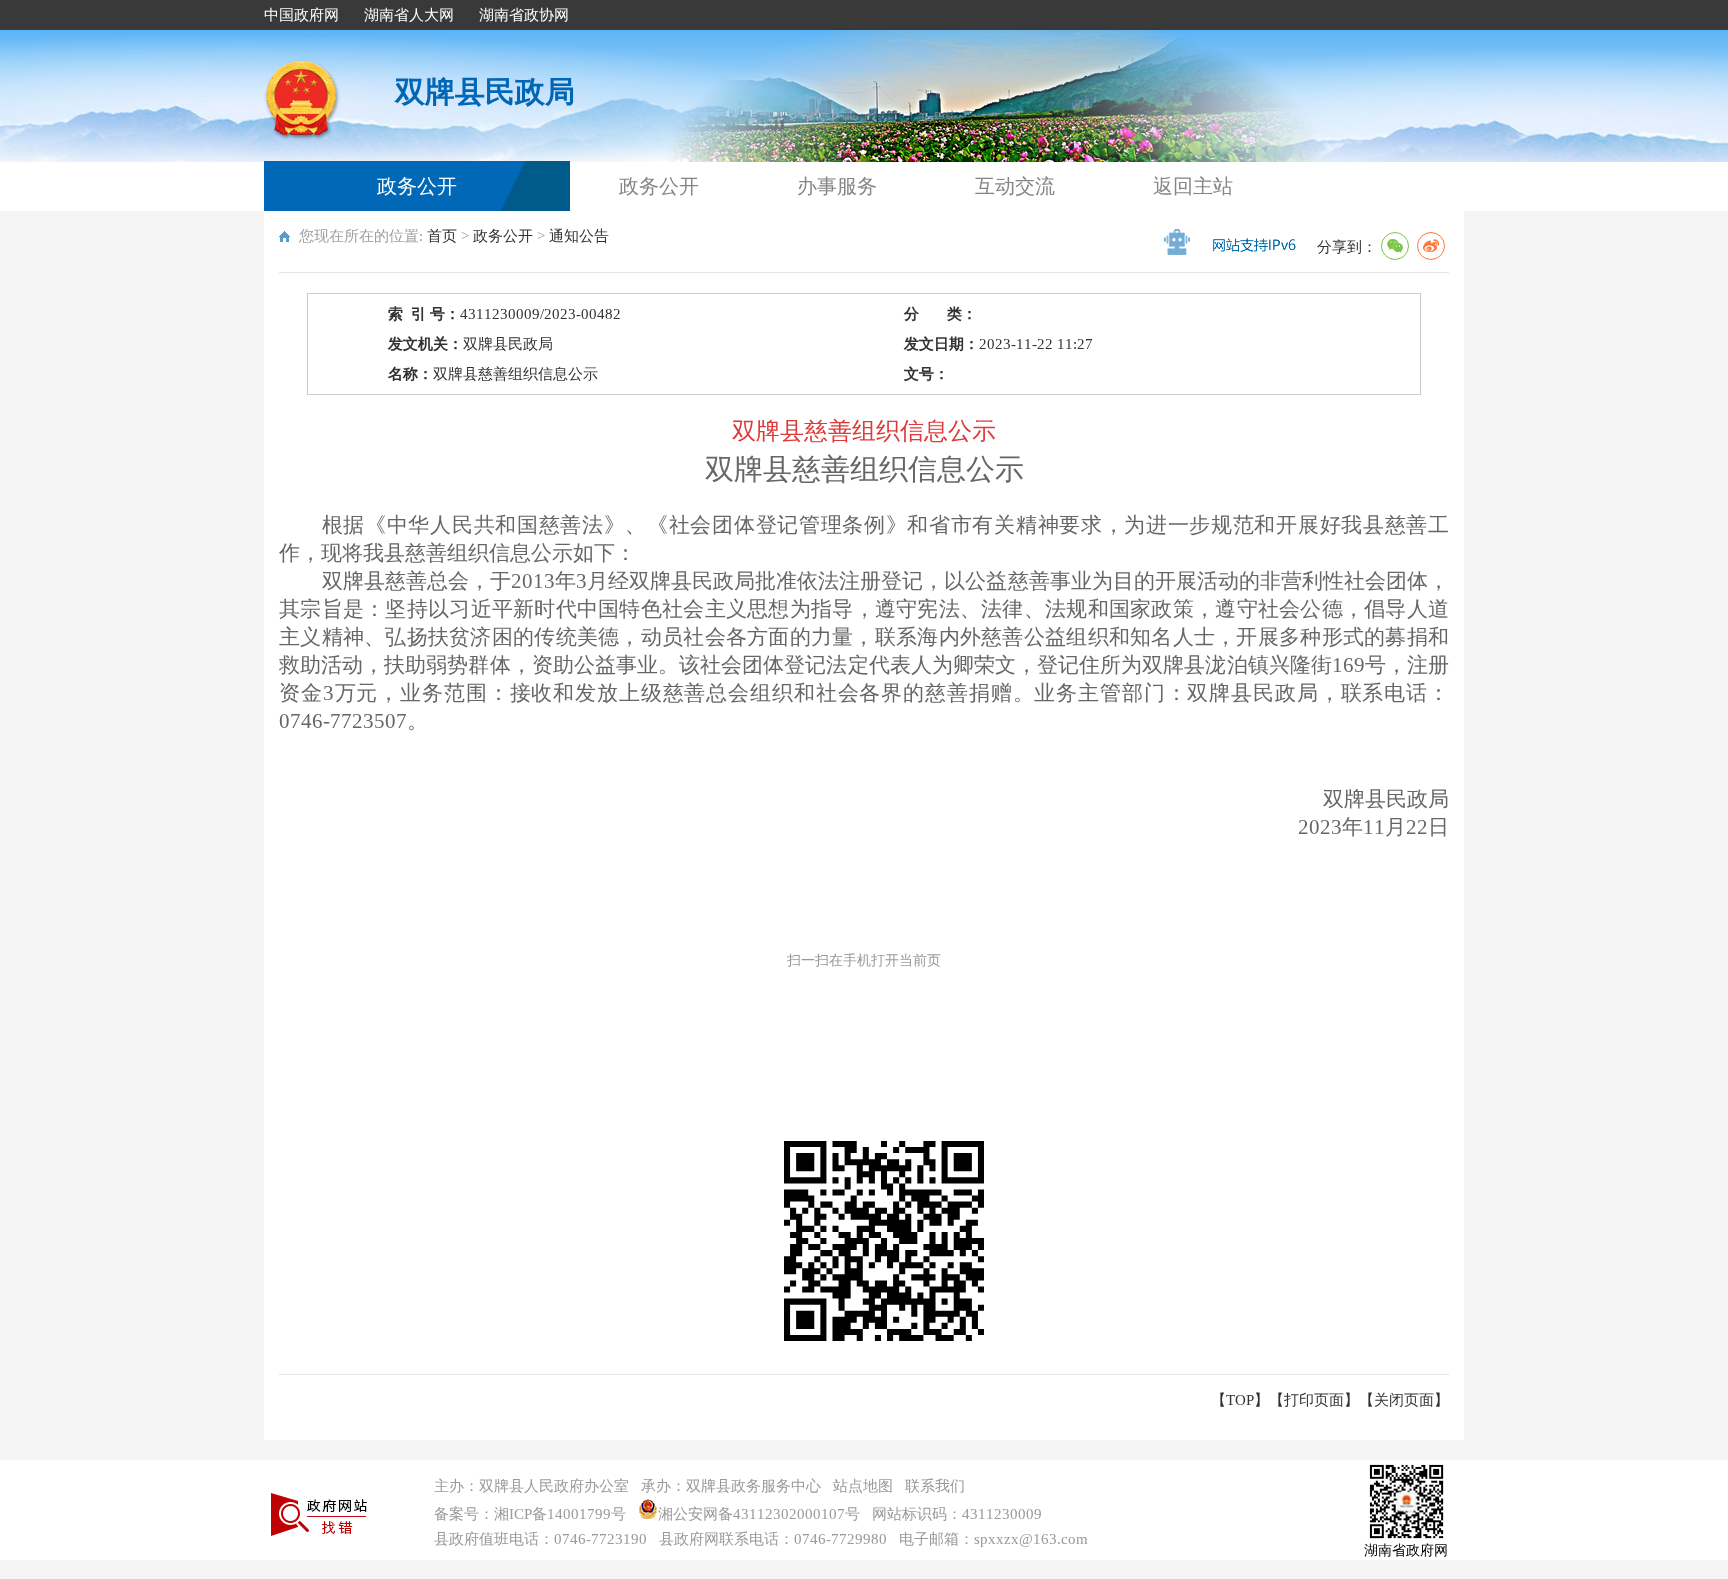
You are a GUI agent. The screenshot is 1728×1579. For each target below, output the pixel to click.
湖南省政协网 (524, 15)
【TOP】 (1240, 1400)
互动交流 (1015, 186)
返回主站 (1193, 186)
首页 (442, 236)
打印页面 (1314, 1400)
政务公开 (417, 186)
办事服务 (837, 186)
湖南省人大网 (409, 15)
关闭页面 (1404, 1400)
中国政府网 (301, 15)
